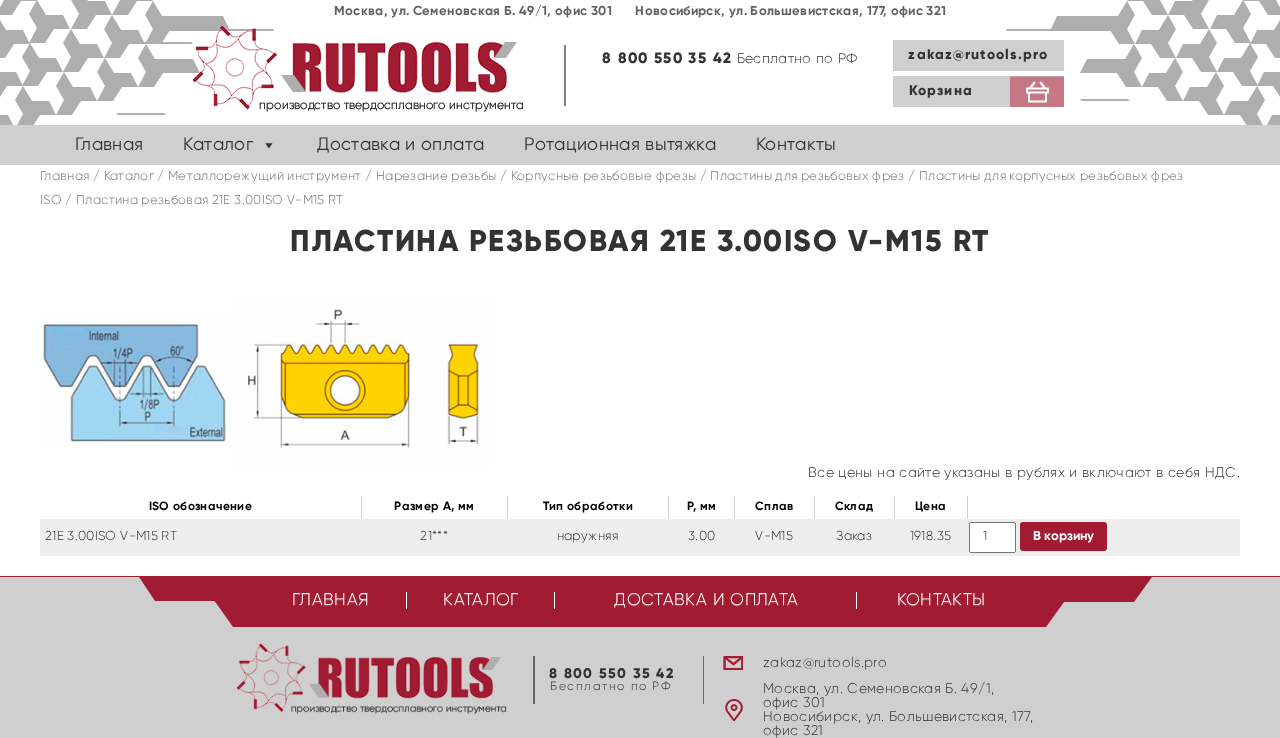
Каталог (217, 145)
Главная (109, 145)
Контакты (796, 145)
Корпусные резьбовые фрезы (604, 176)
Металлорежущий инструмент (265, 176)
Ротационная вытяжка (620, 145)
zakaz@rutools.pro (978, 55)
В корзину (1063, 536)
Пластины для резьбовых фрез (807, 176)
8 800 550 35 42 (667, 58)
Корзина (941, 91)
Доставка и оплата (400, 145)
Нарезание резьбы (436, 176)
